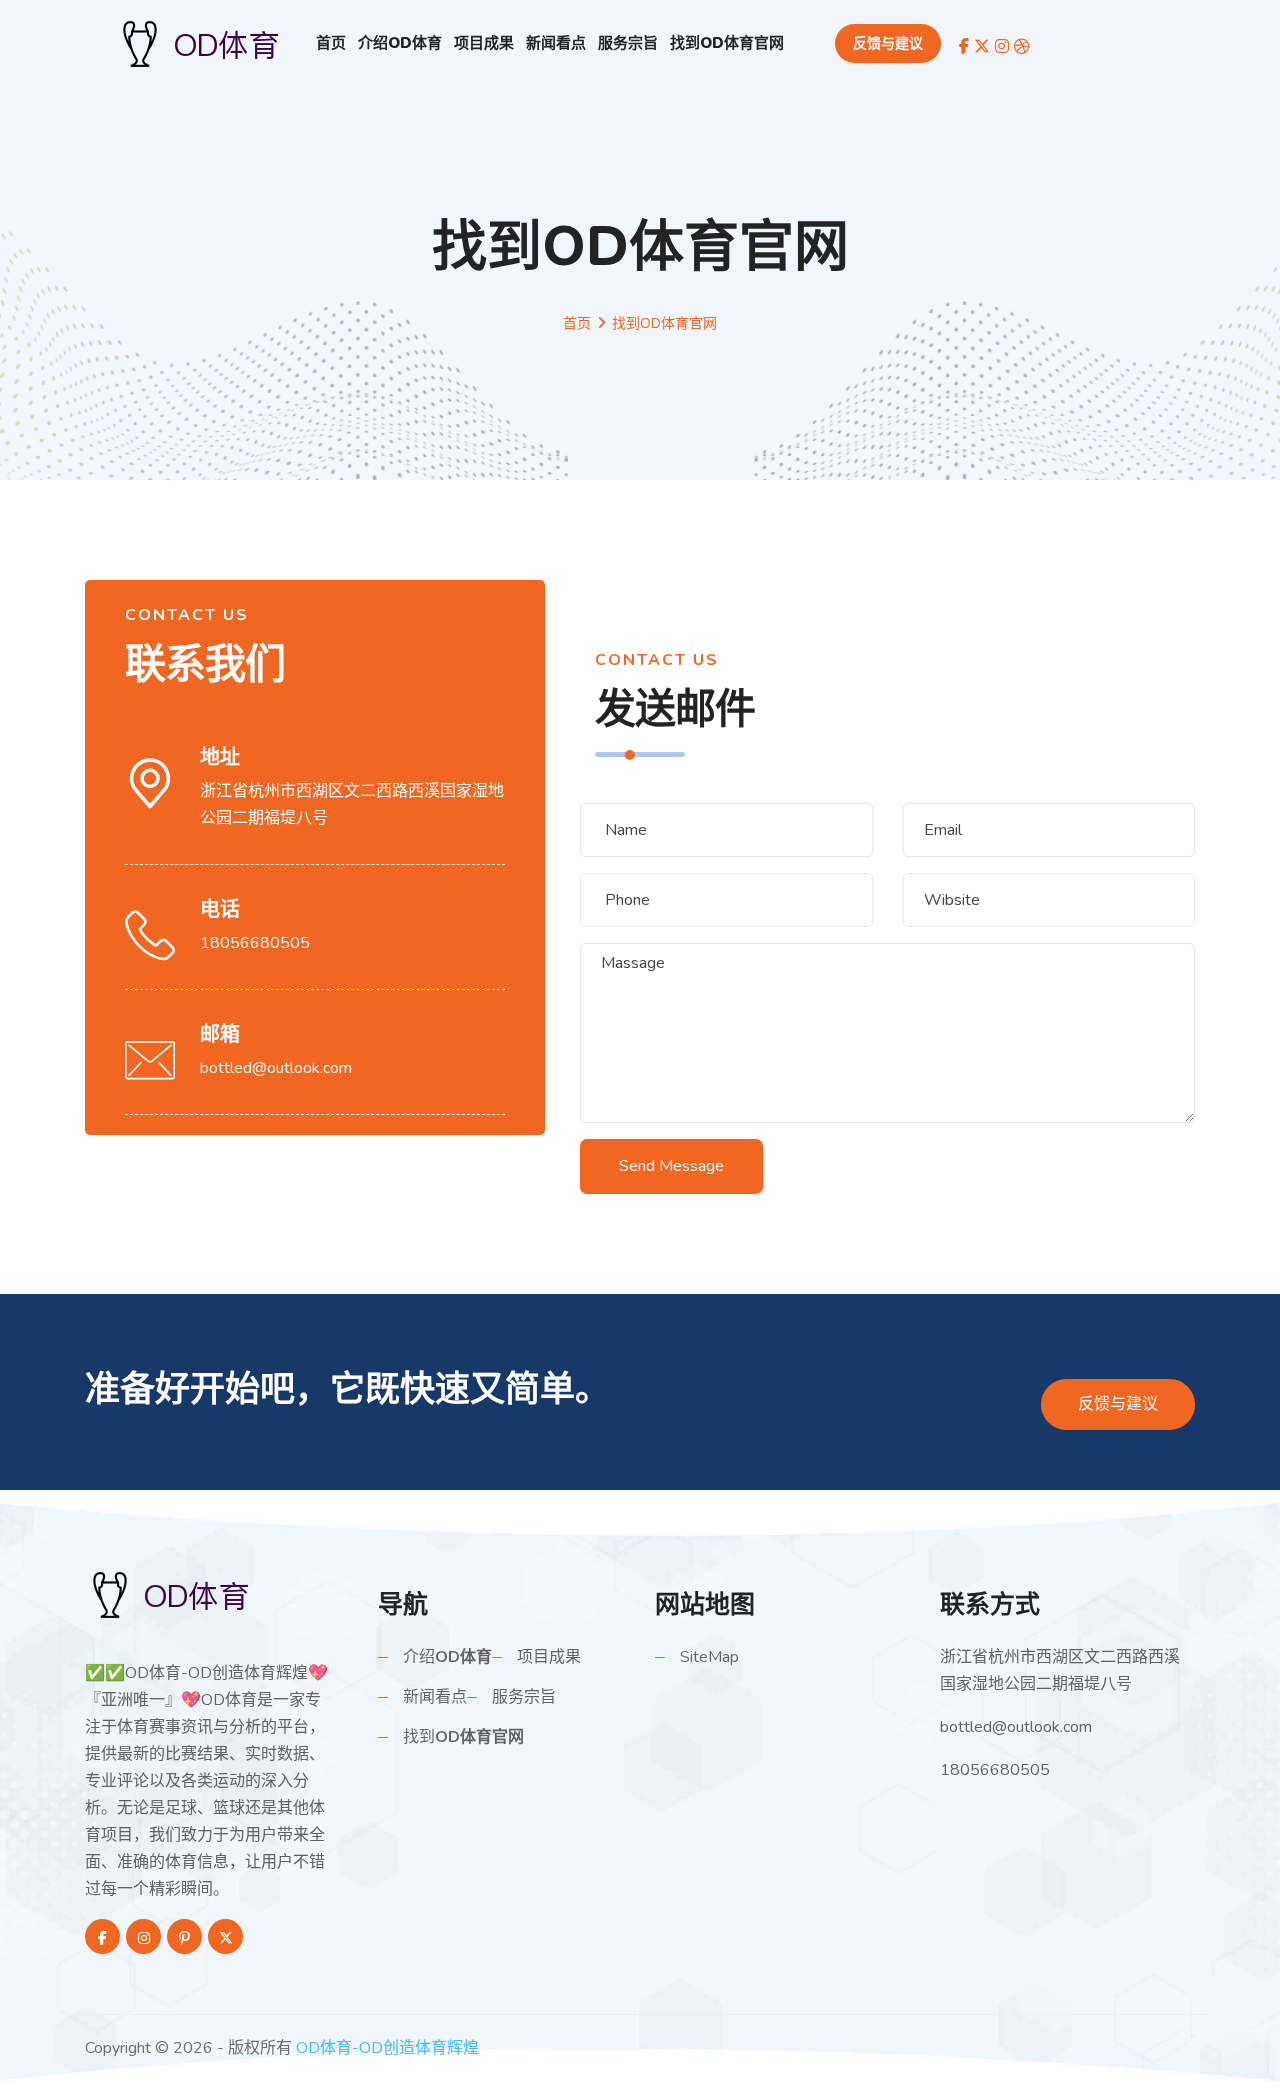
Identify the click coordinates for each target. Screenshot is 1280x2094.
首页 (331, 43)
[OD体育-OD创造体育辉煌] (180, 1594)
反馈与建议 (888, 43)
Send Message (671, 1166)
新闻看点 (556, 43)
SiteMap (709, 1657)
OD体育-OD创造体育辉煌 (387, 2048)
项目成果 (484, 43)
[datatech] (210, 42)
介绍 (400, 43)
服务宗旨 (628, 43)
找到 (727, 43)
